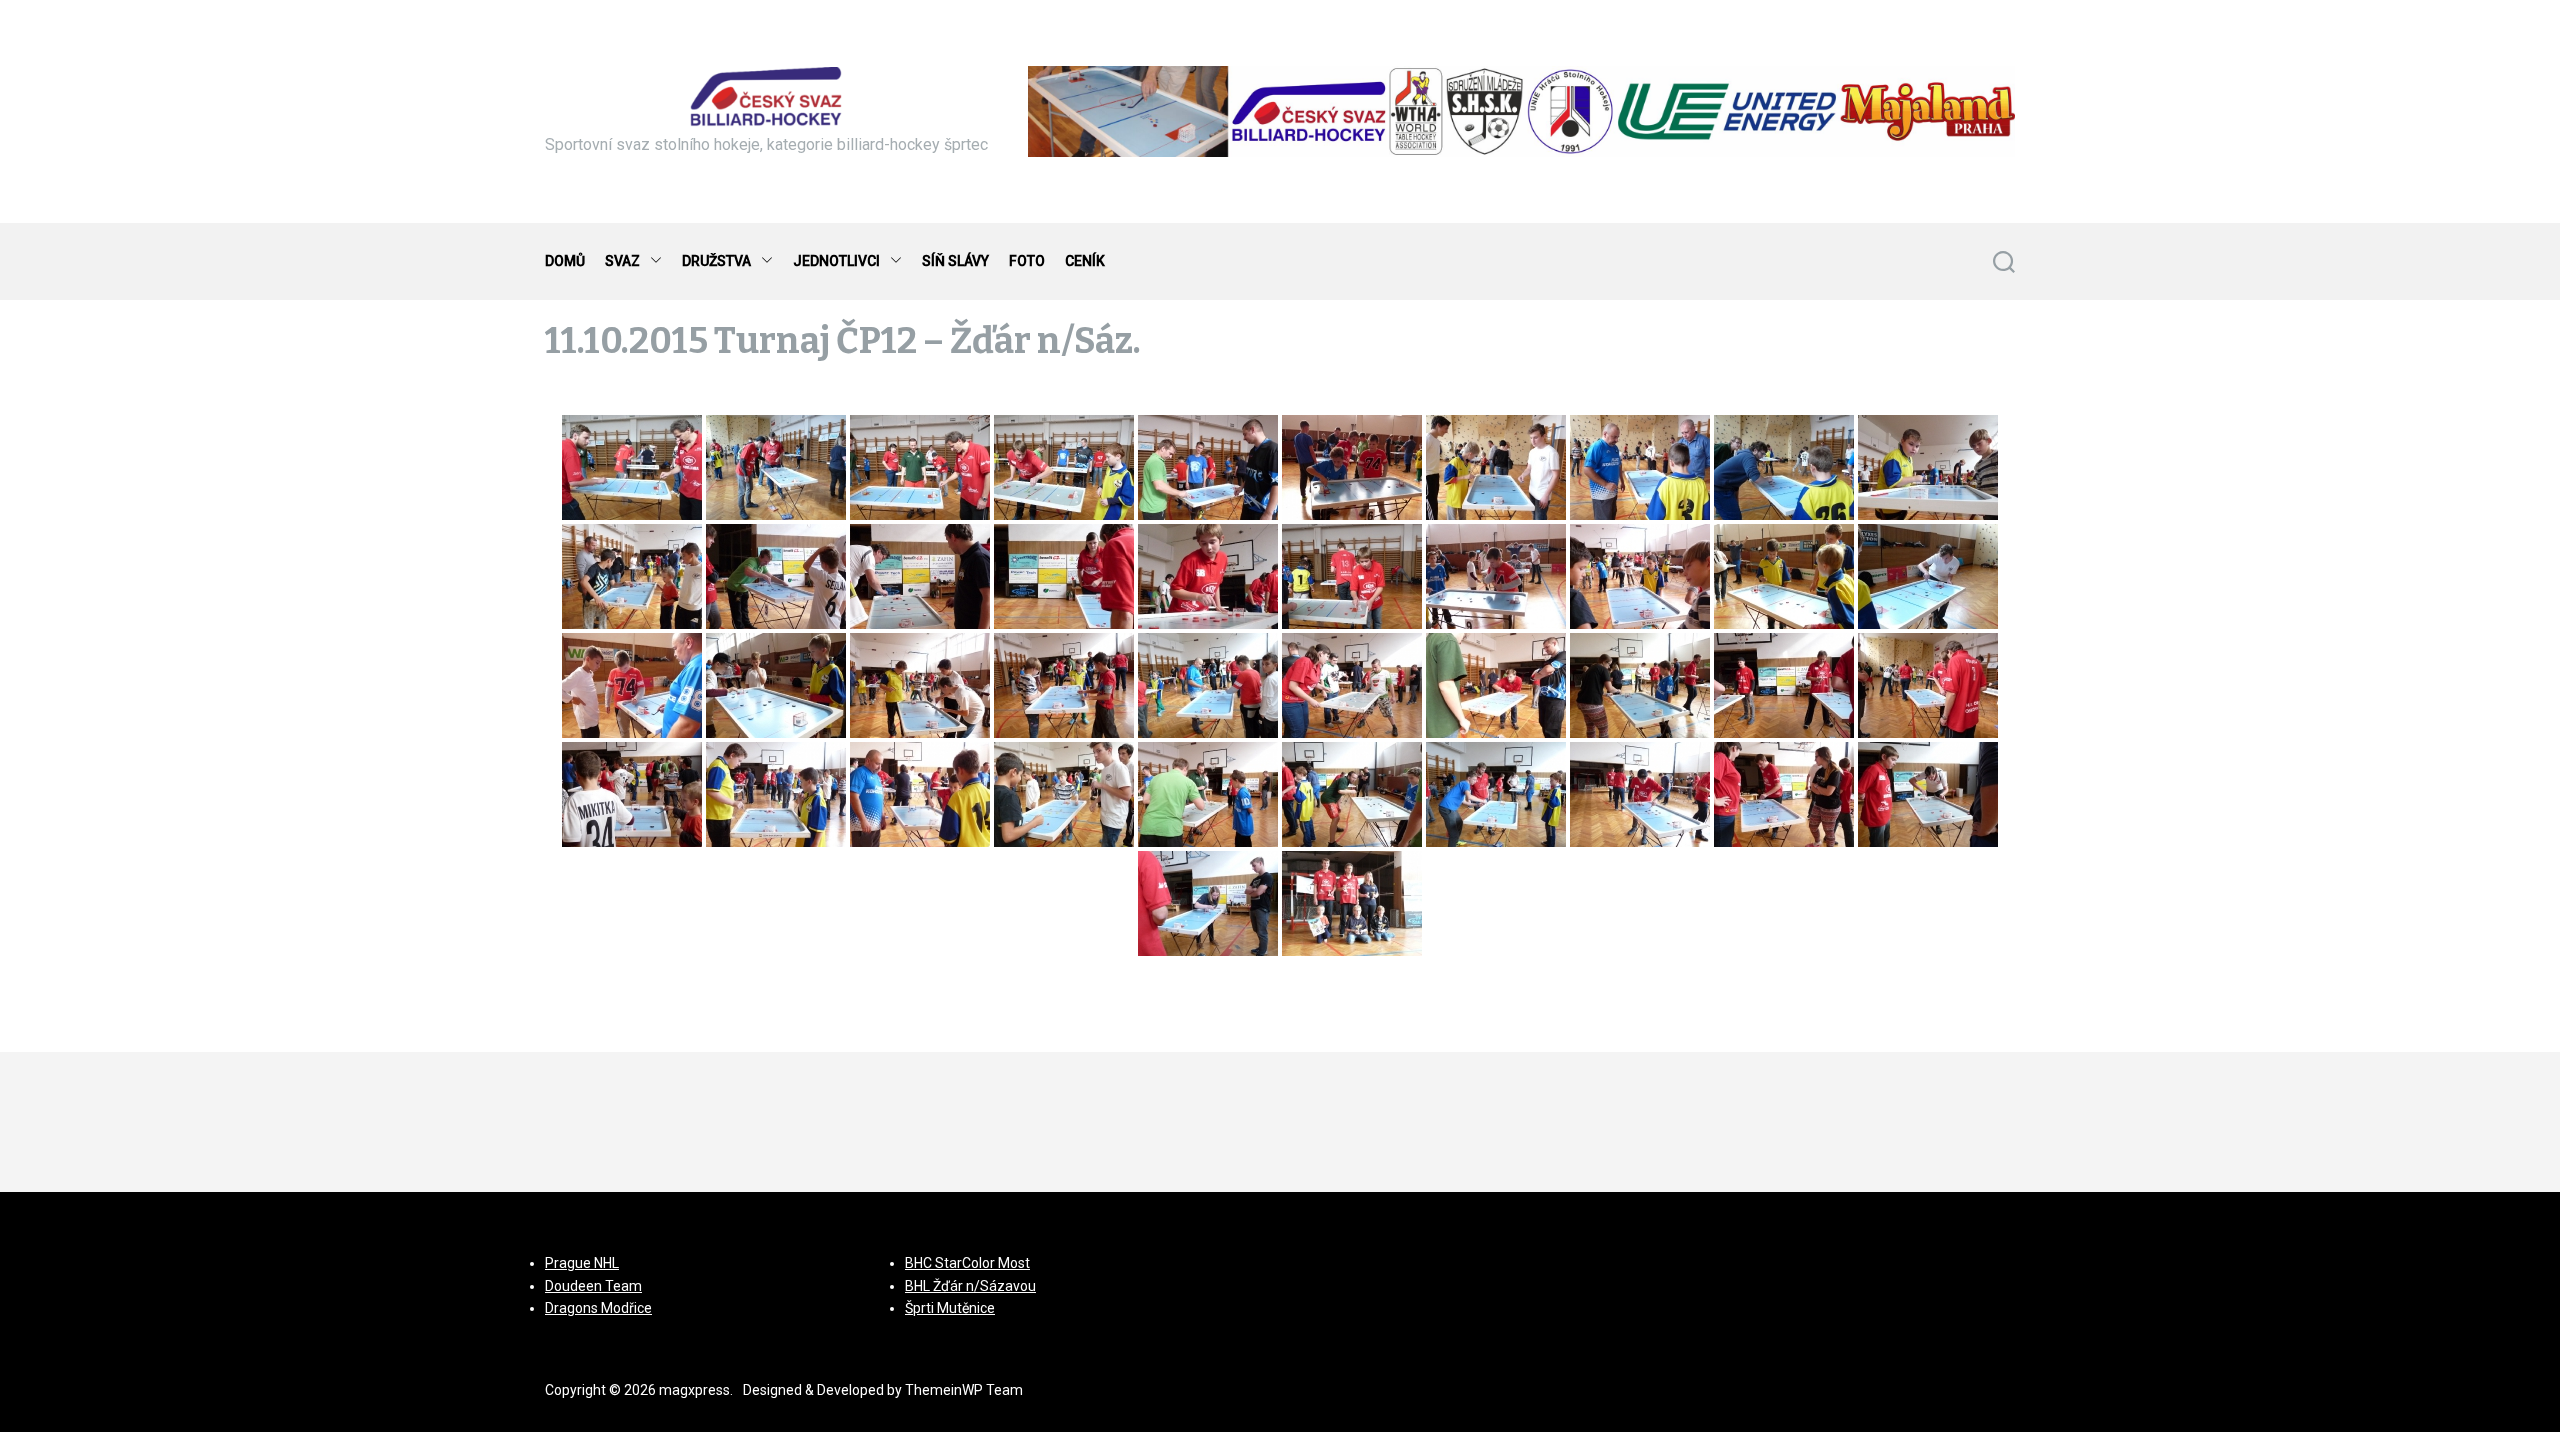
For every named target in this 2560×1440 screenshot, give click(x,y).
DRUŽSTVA (716, 261)
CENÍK (1085, 261)
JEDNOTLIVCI (836, 261)
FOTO (1027, 261)
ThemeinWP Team (964, 1390)
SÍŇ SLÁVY (955, 261)
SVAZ (622, 261)
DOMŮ (565, 261)
